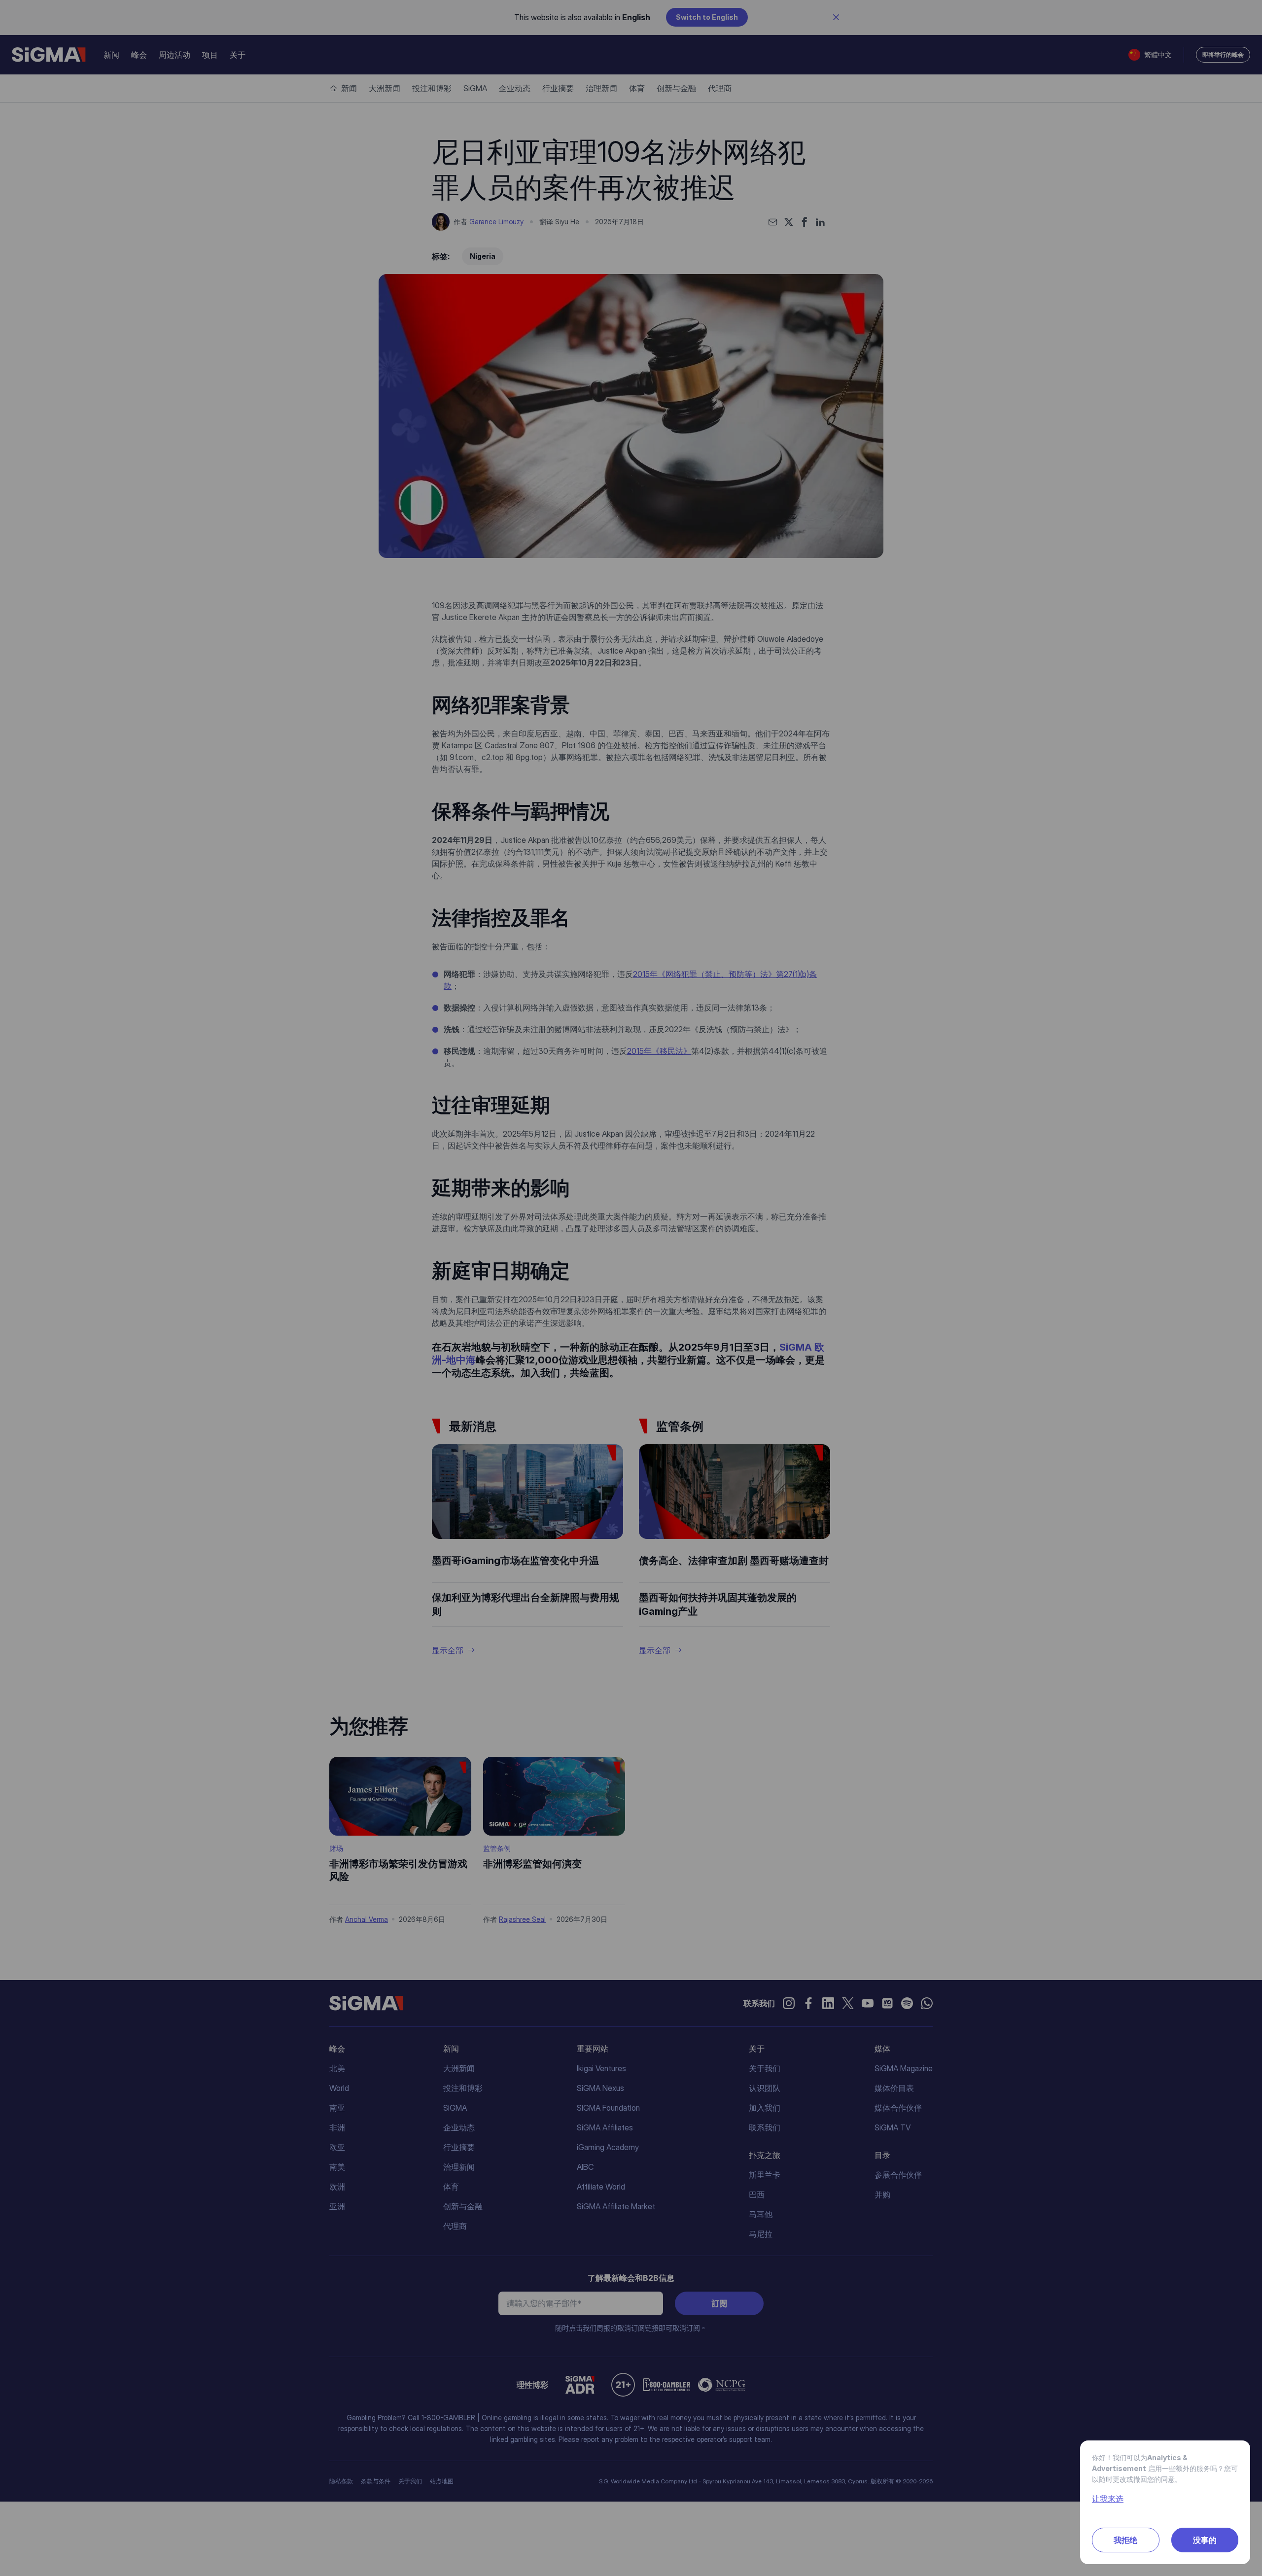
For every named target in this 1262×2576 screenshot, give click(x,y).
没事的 (1205, 2540)
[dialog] (631, 1288)
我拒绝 (1125, 2540)
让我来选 (1108, 2499)
